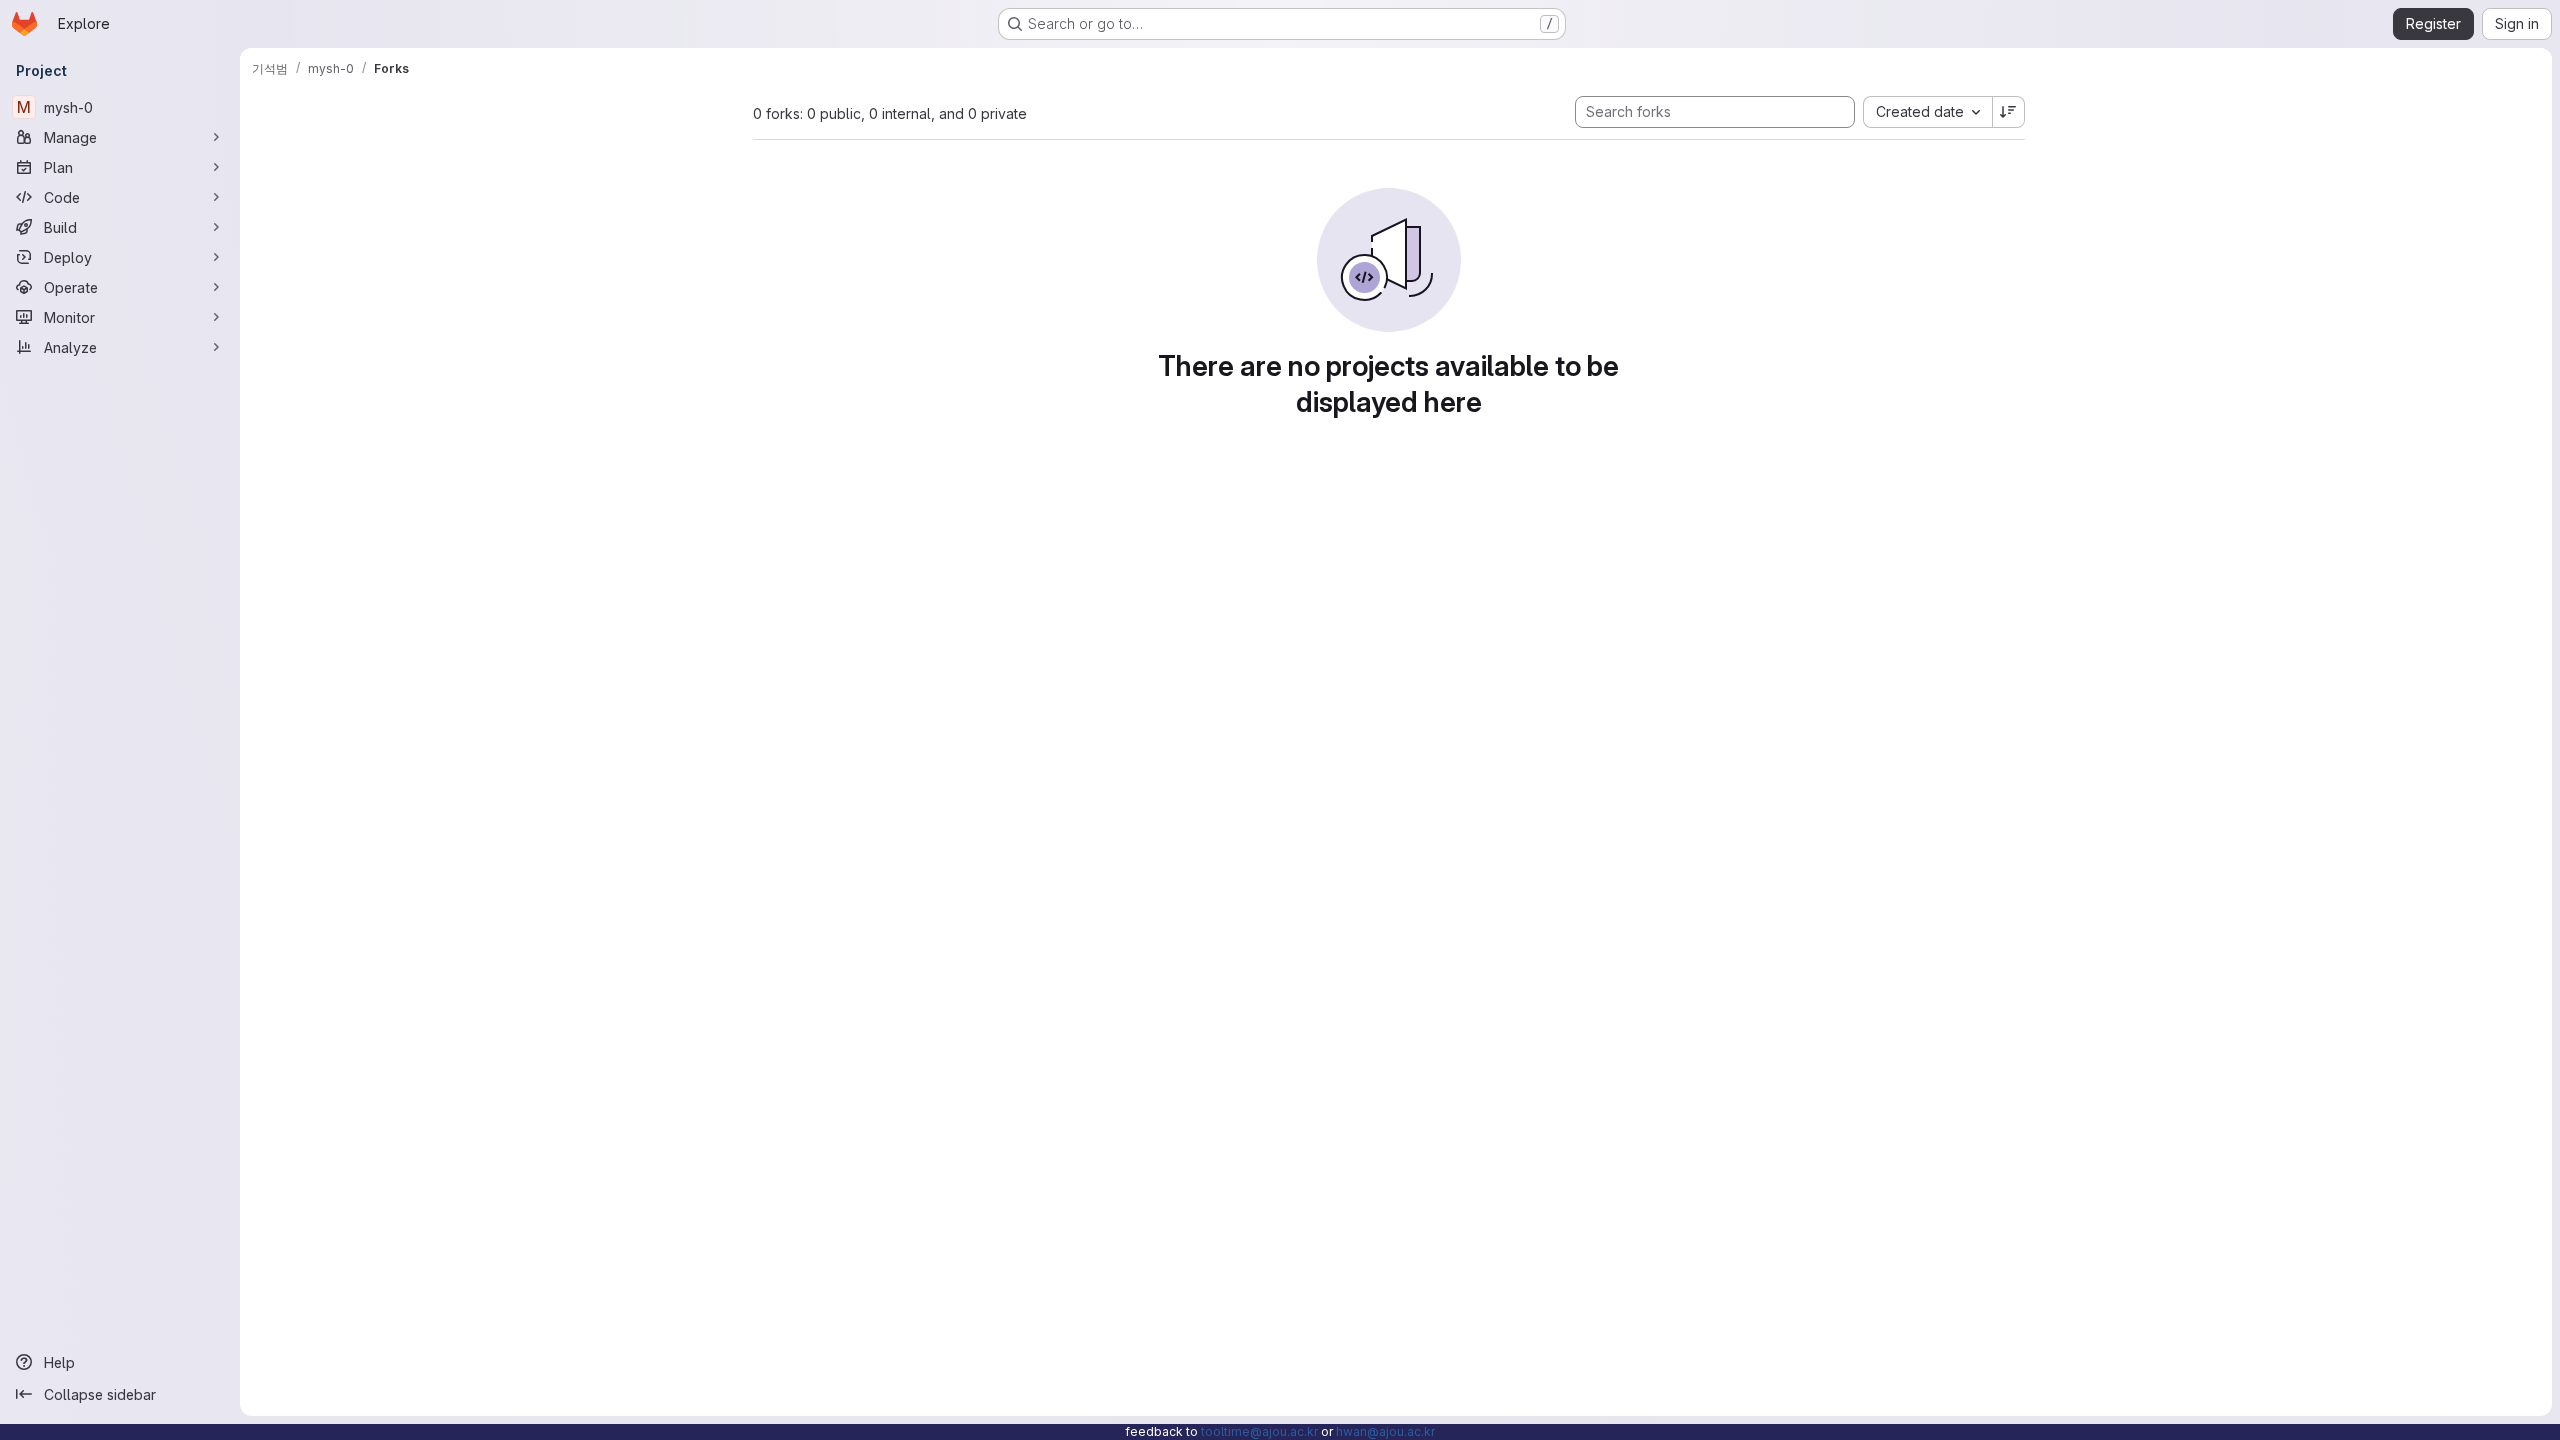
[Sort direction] (2009, 112)
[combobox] (1927, 112)
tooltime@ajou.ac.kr (1259, 1431)
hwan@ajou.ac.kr (1385, 1431)
